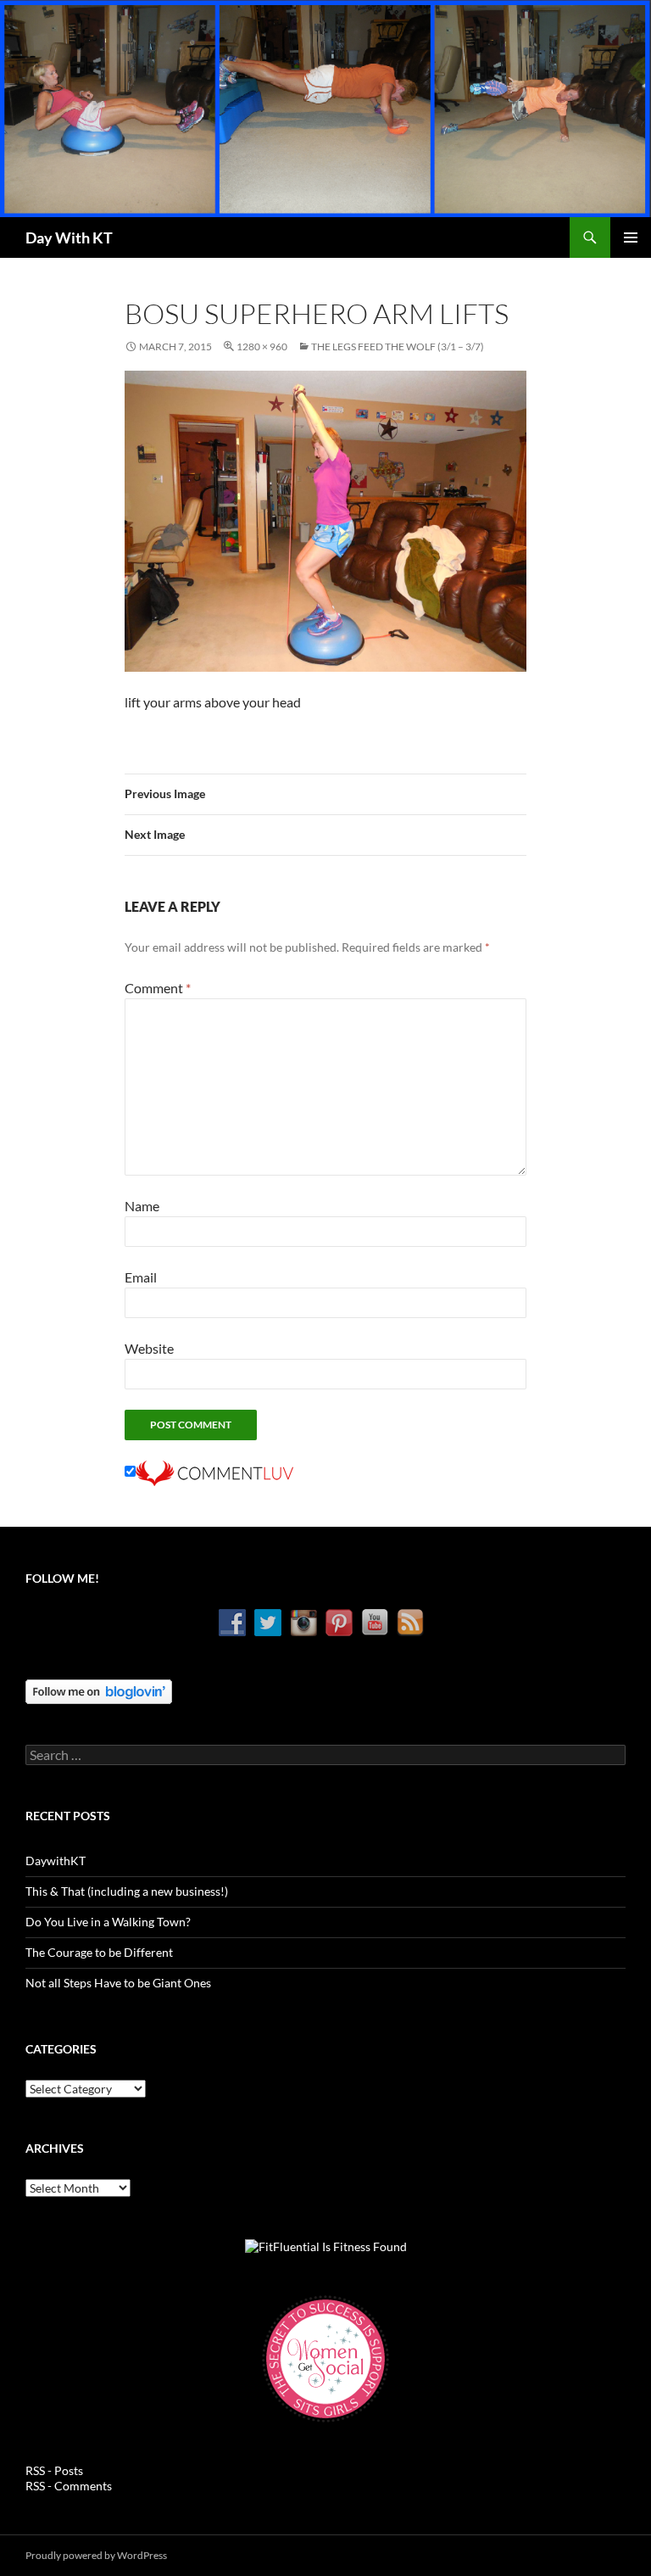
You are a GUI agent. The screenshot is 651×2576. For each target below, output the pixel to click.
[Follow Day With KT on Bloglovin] (99, 1690)
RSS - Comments (69, 2486)
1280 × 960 (262, 346)
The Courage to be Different (99, 1952)
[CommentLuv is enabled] (214, 1471)
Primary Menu (631, 237)
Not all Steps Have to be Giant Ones (118, 1983)
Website (149, 1348)
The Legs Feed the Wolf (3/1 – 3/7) (398, 346)
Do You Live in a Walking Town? (108, 1922)
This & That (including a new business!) (127, 1891)
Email (141, 1277)
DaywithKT (56, 1861)
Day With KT (69, 237)
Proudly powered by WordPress (96, 2555)
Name (142, 1206)
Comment (158, 988)
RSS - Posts (54, 2470)
